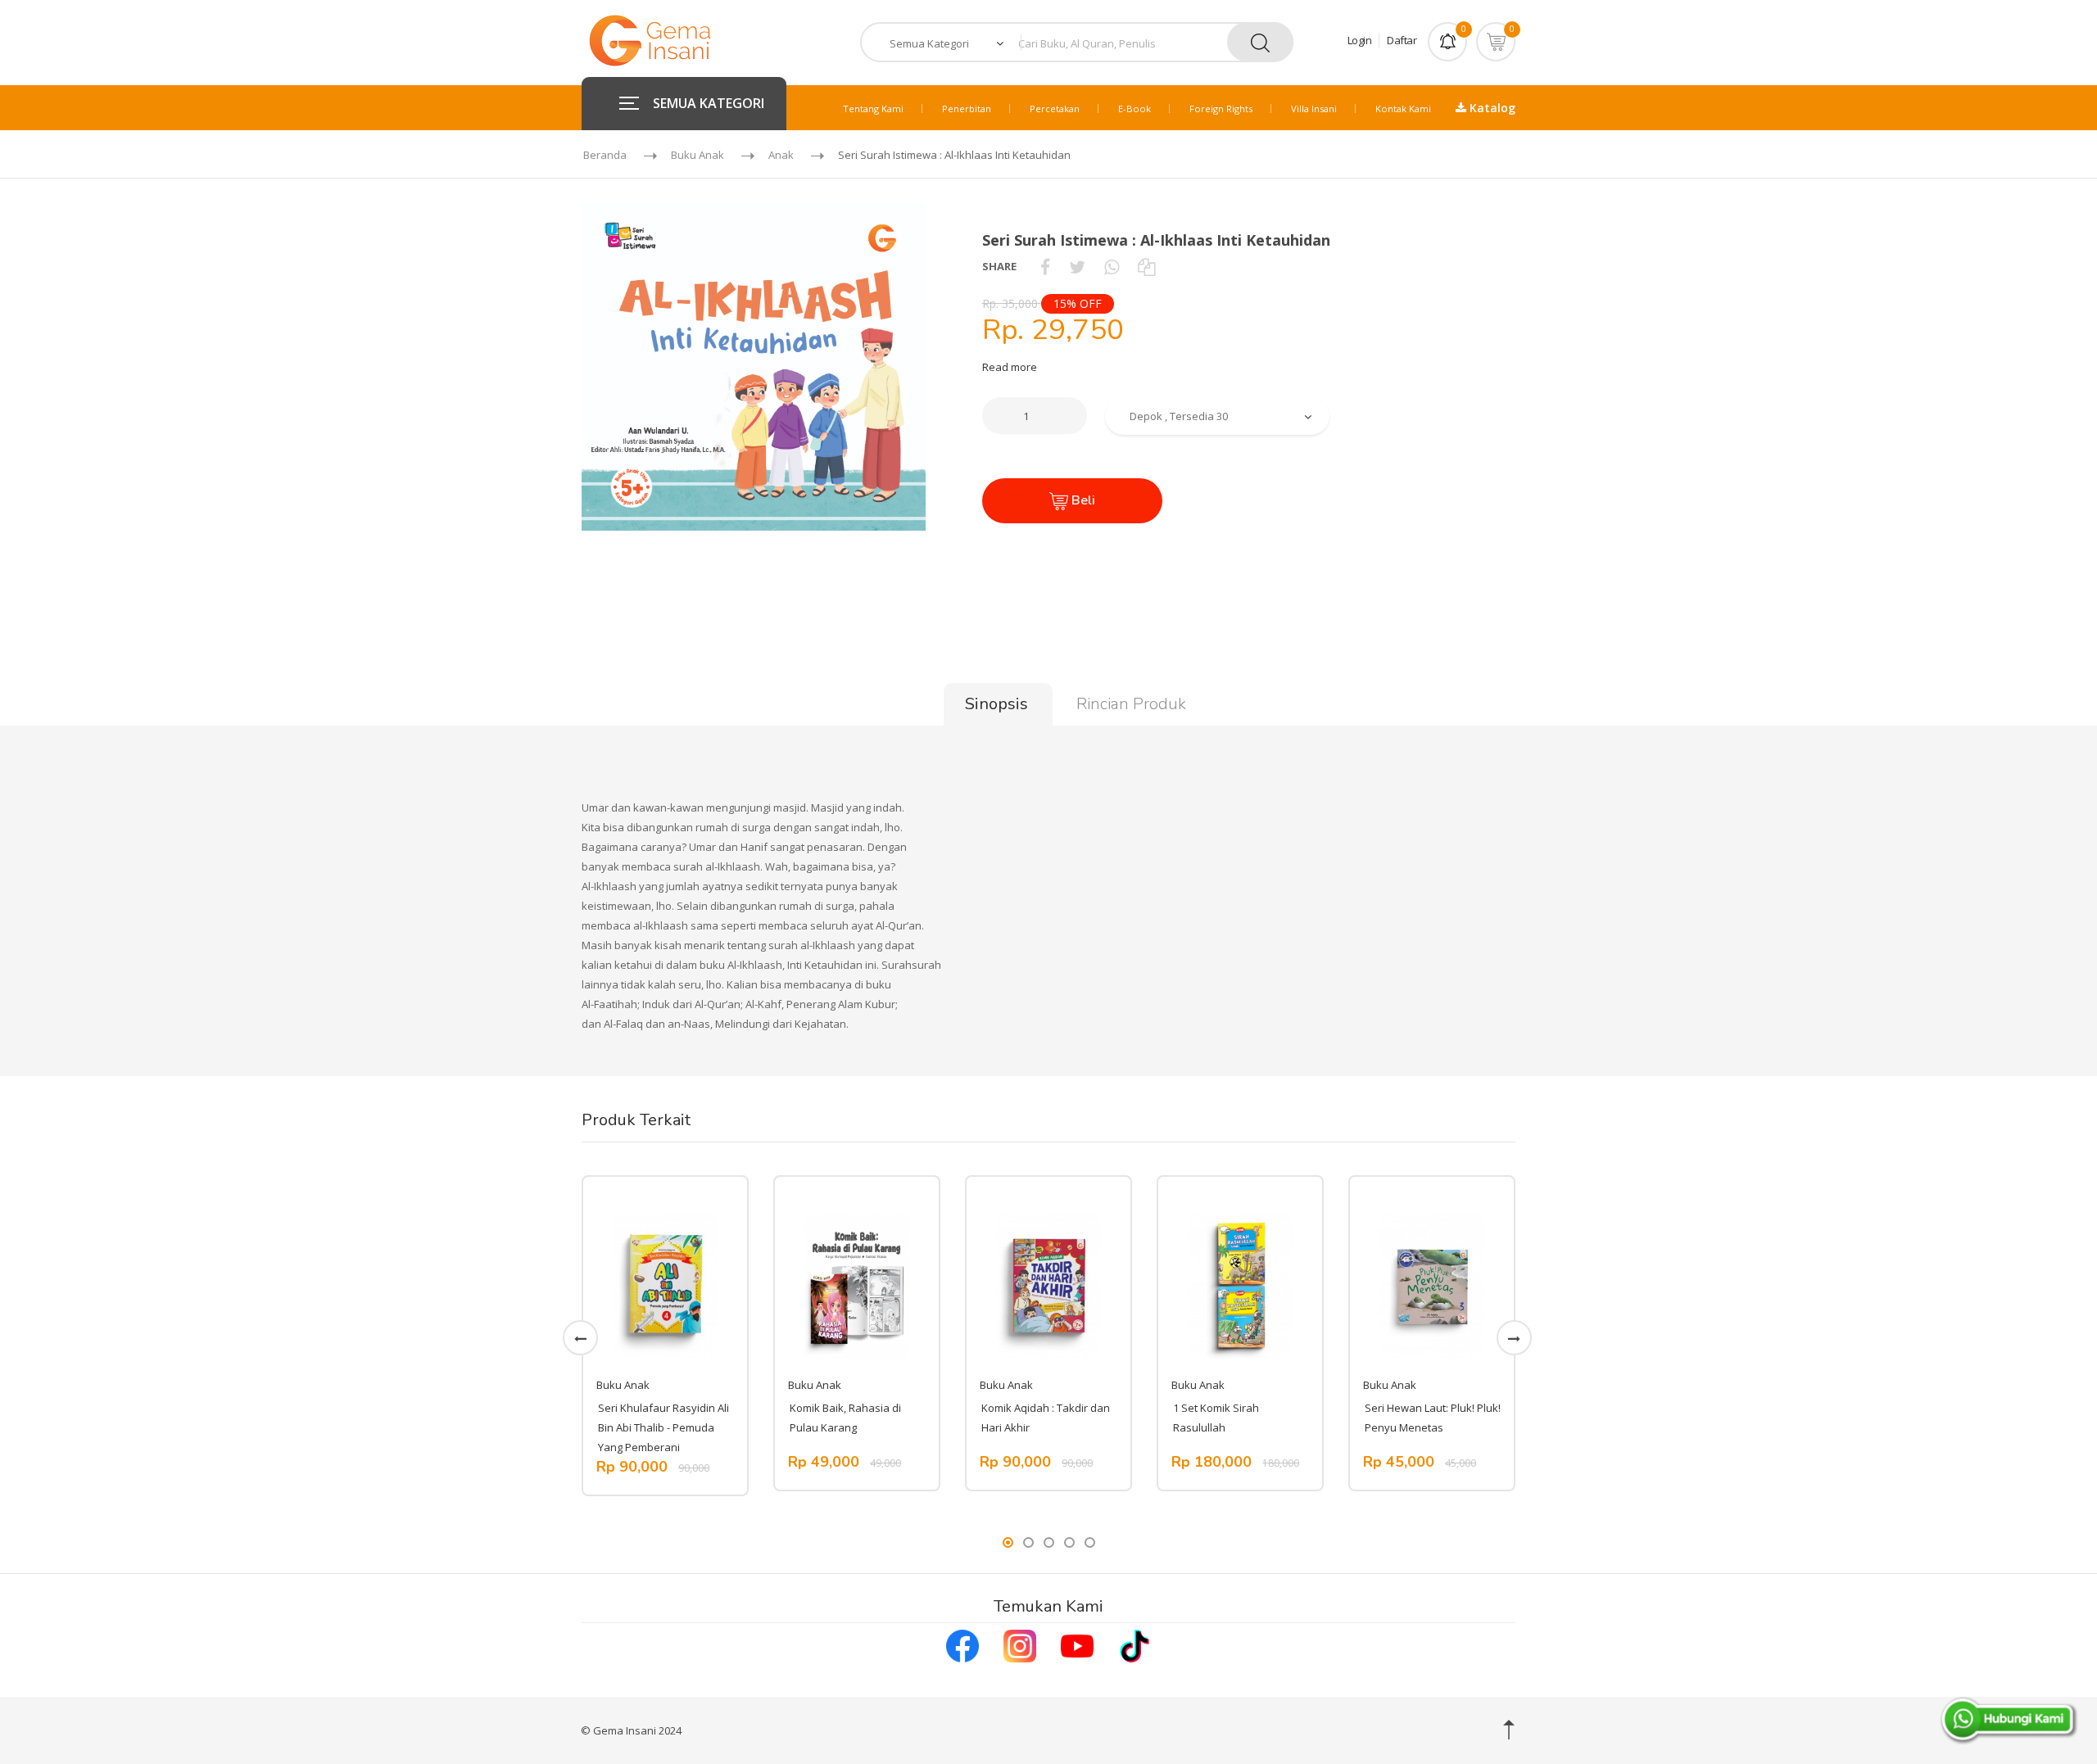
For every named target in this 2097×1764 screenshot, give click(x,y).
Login (1360, 40)
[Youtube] (1077, 1644)
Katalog (1491, 108)
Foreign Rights (1221, 109)
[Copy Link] (1146, 266)
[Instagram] (1020, 1644)
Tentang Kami (873, 109)
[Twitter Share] (1077, 266)
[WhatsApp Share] (1112, 266)
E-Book (1135, 109)
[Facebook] (962, 1644)
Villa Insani (1314, 109)
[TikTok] (1135, 1644)
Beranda (605, 155)
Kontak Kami (1403, 109)
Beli (1082, 500)
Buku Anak (697, 155)
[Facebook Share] (1045, 266)
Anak (781, 155)
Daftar (1402, 40)
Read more (1010, 367)
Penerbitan (967, 109)
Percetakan (1055, 109)
